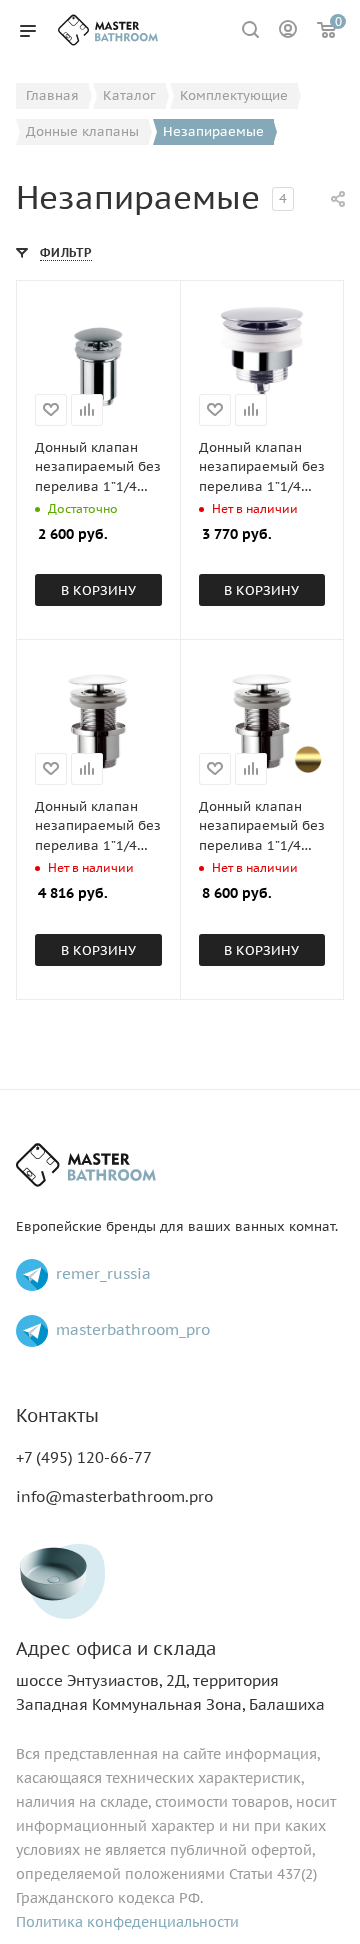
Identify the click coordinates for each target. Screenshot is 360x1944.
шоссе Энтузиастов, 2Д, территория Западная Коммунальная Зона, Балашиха (170, 1676)
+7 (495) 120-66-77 (84, 1457)
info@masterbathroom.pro (114, 1496)
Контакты (57, 1415)
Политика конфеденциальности (127, 1922)
